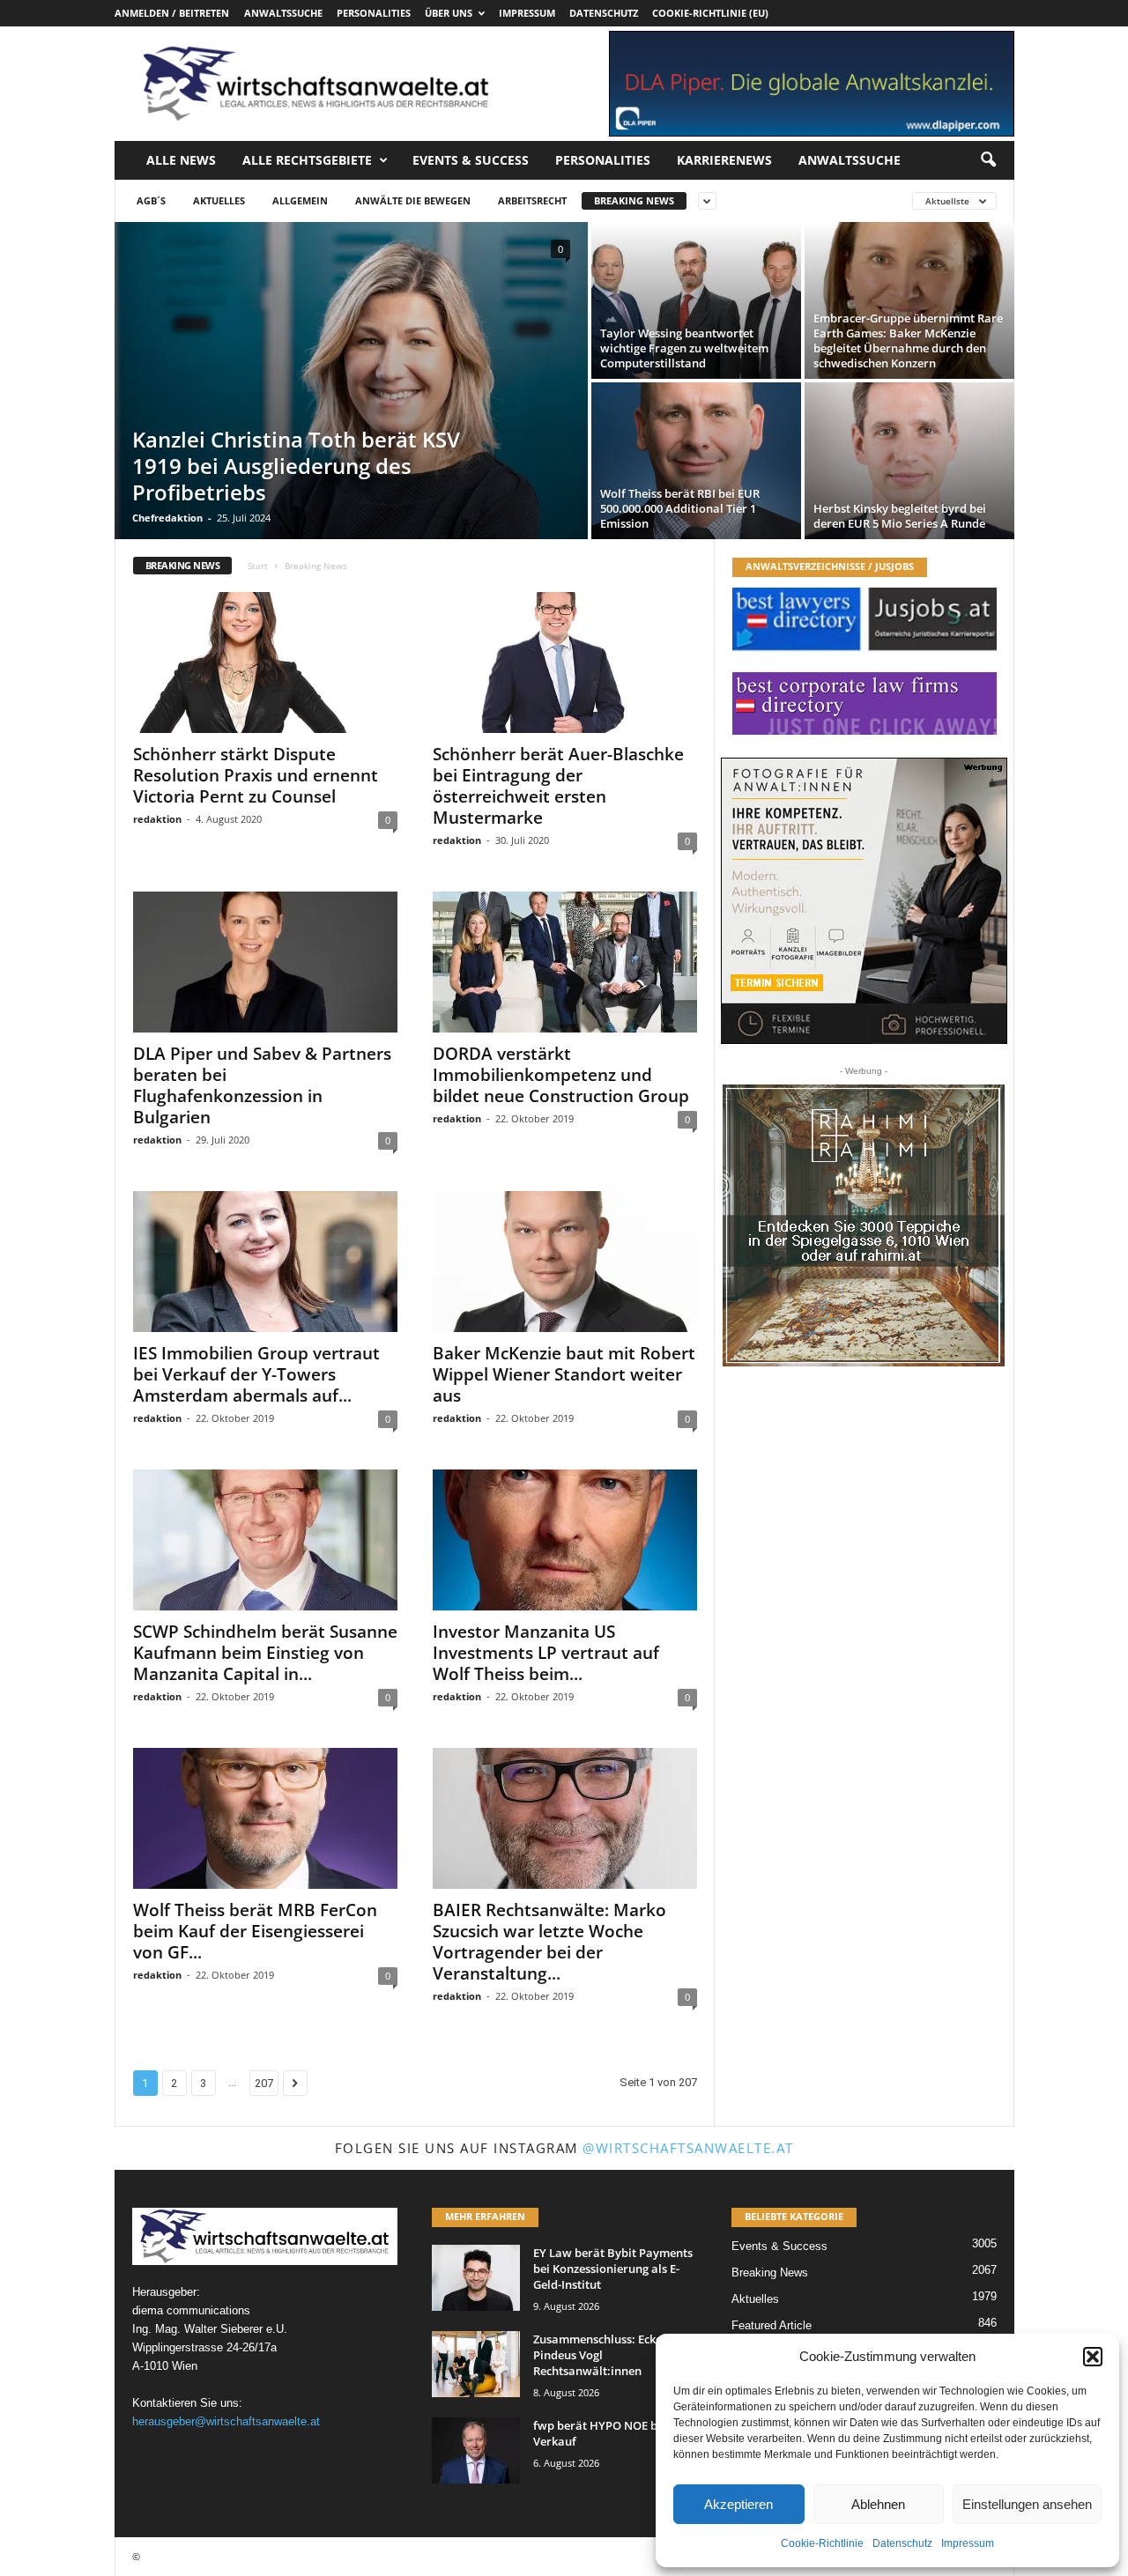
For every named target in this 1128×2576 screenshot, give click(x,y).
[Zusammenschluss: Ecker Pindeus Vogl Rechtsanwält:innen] (476, 2364)
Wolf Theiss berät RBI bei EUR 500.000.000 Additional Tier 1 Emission (680, 508)
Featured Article (772, 2325)
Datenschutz (902, 2543)
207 (264, 2083)
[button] (1093, 2357)
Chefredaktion (167, 518)
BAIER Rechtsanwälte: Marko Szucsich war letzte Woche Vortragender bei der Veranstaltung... (549, 1942)
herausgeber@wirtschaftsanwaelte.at (226, 2421)
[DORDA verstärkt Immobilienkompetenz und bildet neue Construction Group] (565, 962)
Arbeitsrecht (532, 200)
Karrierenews (724, 160)
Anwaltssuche (283, 13)
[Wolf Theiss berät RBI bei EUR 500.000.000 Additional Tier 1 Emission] (696, 461)
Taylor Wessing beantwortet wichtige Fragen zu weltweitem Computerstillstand (684, 348)
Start (258, 566)
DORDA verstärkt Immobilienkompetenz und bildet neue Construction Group (561, 1075)
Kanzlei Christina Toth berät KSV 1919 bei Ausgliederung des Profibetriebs (296, 466)
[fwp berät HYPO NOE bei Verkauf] (476, 2450)
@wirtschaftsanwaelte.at (688, 2148)
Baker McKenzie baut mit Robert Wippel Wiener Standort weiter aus (564, 1374)
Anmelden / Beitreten (172, 13)
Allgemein (300, 200)
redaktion (157, 819)
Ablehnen (878, 2504)
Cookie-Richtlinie (822, 2543)
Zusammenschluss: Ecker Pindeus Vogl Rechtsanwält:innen (600, 2355)
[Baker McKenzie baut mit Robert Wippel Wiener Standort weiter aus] (565, 1262)
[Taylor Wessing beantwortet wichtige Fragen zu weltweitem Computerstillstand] (696, 300)
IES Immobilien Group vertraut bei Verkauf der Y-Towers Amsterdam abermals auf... (256, 1374)
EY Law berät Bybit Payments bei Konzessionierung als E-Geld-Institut (613, 2269)
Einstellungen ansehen (1027, 2504)
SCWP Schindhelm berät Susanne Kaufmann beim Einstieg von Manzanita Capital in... (265, 1653)
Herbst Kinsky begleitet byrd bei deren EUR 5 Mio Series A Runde (900, 516)
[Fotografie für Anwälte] (864, 901)
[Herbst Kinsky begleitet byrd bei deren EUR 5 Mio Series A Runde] (909, 461)
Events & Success (471, 160)
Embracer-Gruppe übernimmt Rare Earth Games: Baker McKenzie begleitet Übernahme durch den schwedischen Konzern (908, 341)
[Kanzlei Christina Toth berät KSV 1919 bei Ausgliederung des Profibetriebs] (351, 381)
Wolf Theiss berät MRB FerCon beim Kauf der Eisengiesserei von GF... (255, 1931)
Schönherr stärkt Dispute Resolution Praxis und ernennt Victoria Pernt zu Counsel (256, 775)
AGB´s (151, 200)
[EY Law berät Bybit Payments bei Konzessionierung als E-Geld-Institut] (476, 2278)
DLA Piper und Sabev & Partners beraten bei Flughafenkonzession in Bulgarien (262, 1085)
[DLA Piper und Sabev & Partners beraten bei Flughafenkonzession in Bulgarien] (265, 962)
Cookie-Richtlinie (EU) (710, 13)
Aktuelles (219, 200)
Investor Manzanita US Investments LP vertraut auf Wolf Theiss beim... (546, 1653)
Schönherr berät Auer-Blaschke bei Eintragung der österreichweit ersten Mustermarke (558, 786)
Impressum (968, 2543)
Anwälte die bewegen (413, 200)
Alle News (181, 160)
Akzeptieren (738, 2504)
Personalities (374, 13)
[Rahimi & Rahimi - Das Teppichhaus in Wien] (864, 1225)
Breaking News (634, 200)
